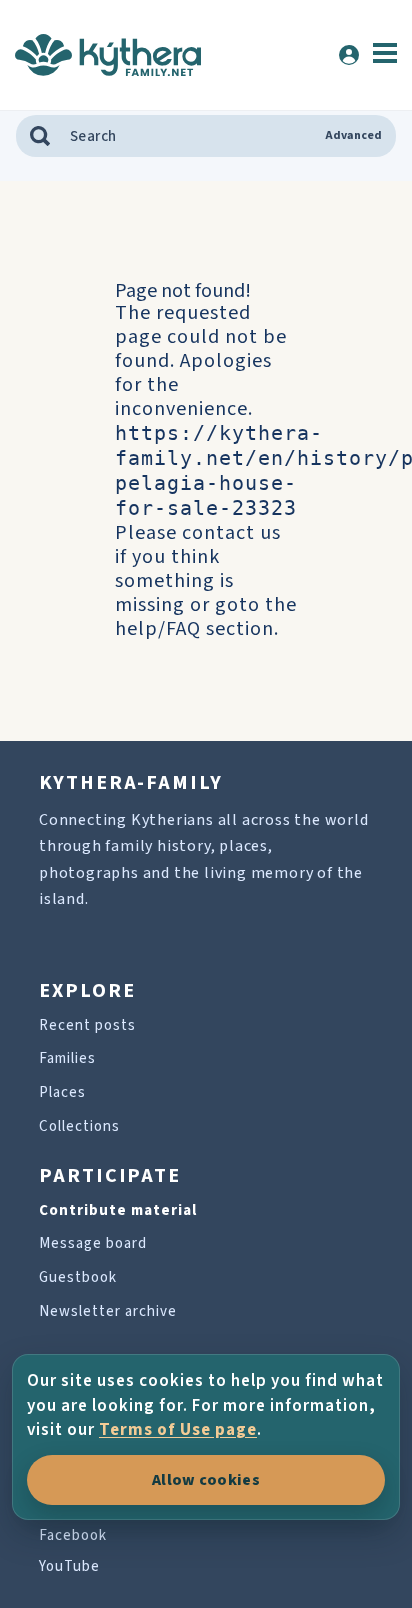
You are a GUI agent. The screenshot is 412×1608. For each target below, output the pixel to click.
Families (67, 1058)
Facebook (73, 1535)
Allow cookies (206, 1480)
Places (62, 1092)
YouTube (69, 1566)
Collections (79, 1126)
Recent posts (87, 1025)
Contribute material (118, 1210)
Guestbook (78, 1277)
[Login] (349, 55)
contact (218, 533)
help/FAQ (158, 629)
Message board (93, 1243)
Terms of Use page (178, 1430)
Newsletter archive (108, 1311)
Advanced (353, 136)
